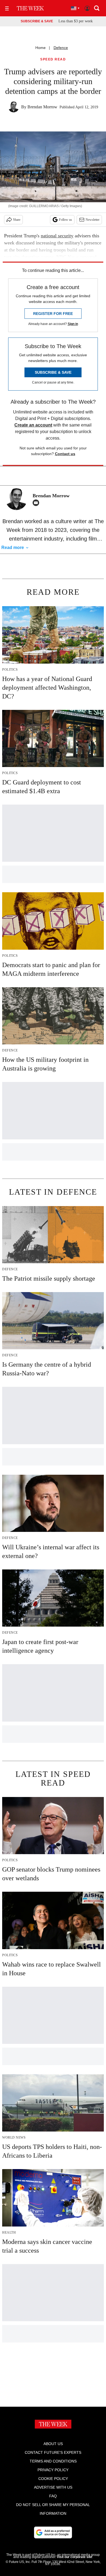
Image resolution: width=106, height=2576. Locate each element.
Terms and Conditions (53, 2461)
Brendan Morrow (42, 107)
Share (17, 220)
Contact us (65, 454)
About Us (53, 2444)
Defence (61, 48)
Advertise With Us (53, 2487)
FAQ (53, 2496)
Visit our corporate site (74, 2557)
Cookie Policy (53, 2479)
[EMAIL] (37, 503)
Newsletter (93, 220)
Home (40, 48)
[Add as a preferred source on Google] (53, 2532)
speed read (53, 59)
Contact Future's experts (53, 2452)
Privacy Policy (53, 2470)
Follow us (66, 220)
